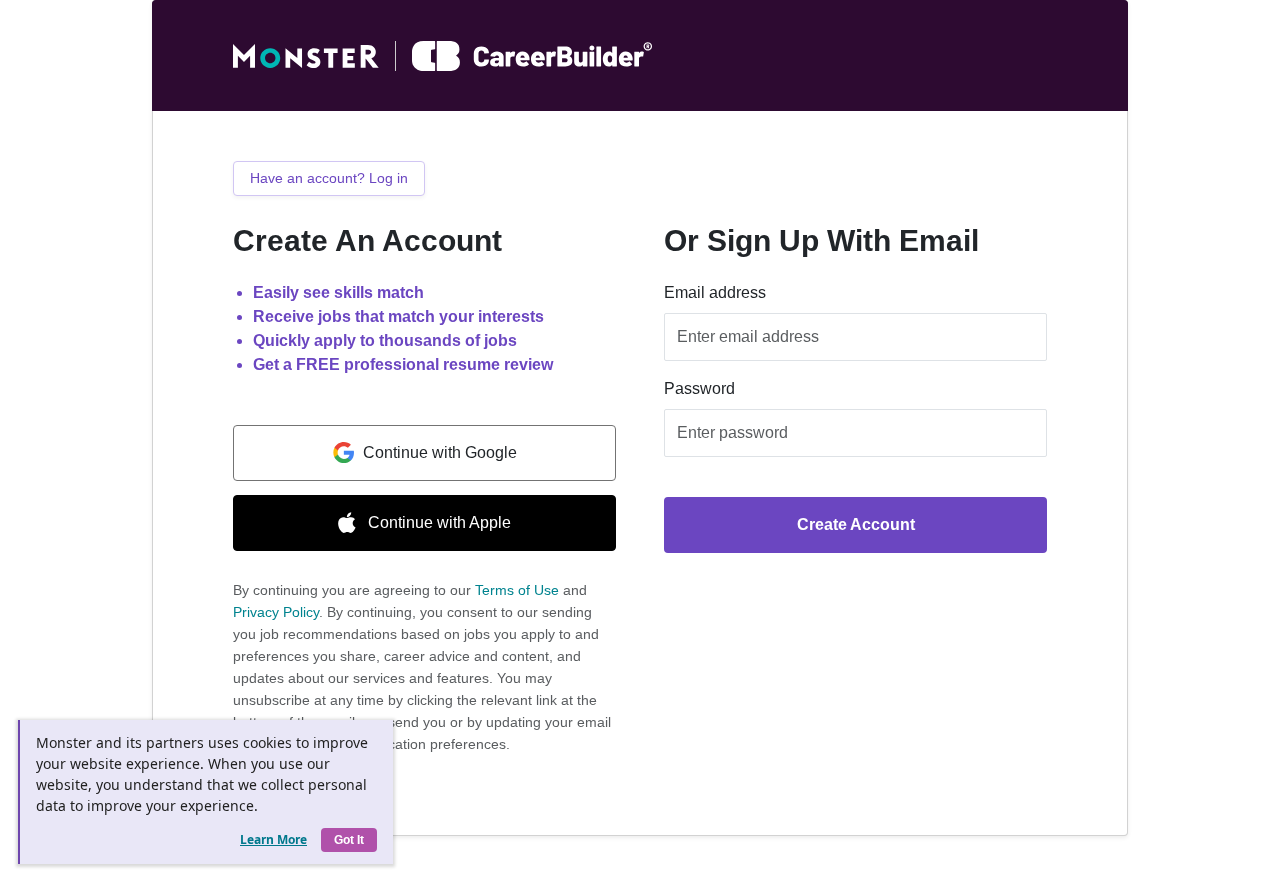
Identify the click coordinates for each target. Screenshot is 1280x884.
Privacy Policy (276, 612)
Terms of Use (517, 590)
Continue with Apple (439, 522)
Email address (715, 292)
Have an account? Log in (329, 178)
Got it (349, 840)
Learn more (273, 839)
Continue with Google (440, 452)
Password (699, 388)
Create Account (856, 524)
